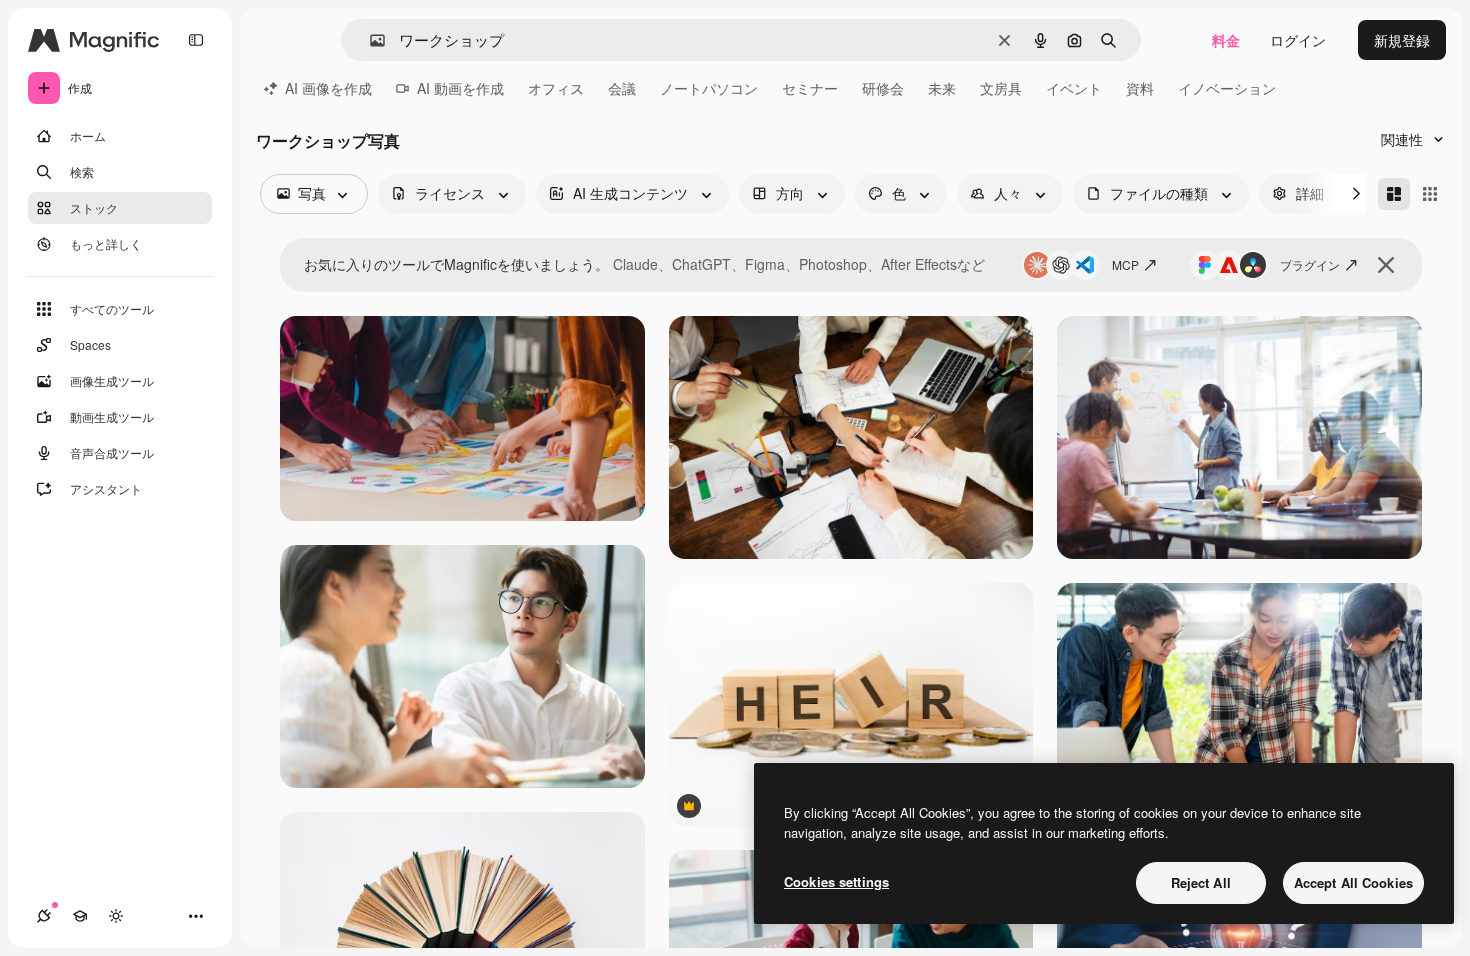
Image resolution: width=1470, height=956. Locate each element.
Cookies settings (836, 881)
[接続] (44, 916)
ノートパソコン (709, 88)
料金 (1226, 40)
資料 (1140, 88)
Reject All (1201, 882)
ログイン (1298, 40)
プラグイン (1310, 264)
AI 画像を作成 (328, 88)
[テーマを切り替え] (116, 916)
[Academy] (80, 916)
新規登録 (1402, 40)
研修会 (883, 88)
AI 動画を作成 (460, 88)
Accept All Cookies (1353, 882)
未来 (942, 88)
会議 (622, 88)
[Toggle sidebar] (196, 40)
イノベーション (1227, 88)
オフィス (556, 88)
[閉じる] (1386, 265)
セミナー (810, 88)
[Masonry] (1394, 194)
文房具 (1001, 88)
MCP (1125, 264)
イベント (1074, 88)
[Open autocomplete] (369, 40)
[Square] (1430, 194)
